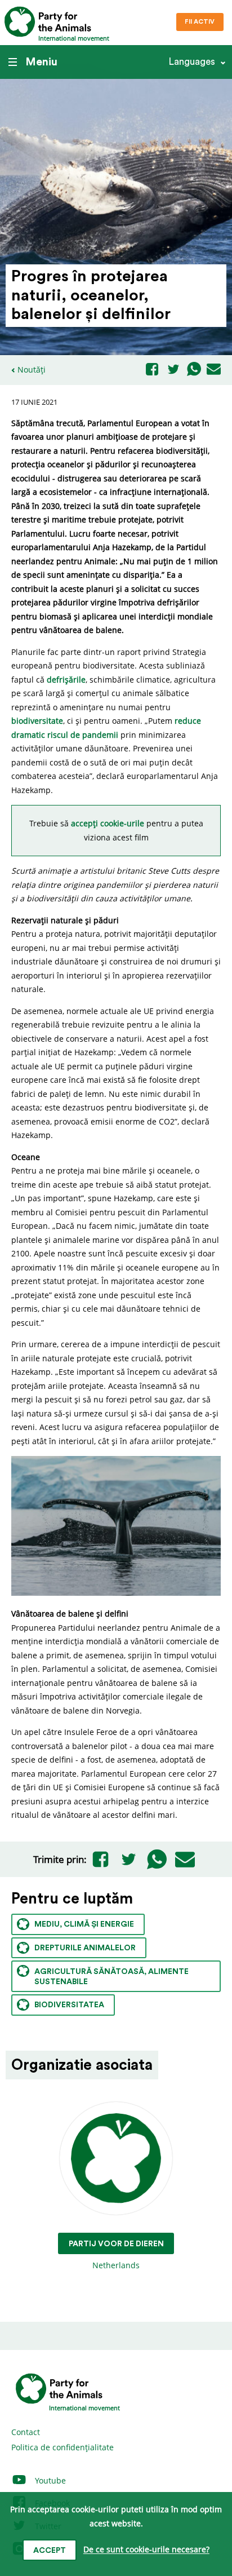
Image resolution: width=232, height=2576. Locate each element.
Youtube (49, 2480)
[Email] (214, 370)
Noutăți (32, 369)
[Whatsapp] (194, 370)
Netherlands (116, 2255)
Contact (26, 2432)
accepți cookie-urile (109, 823)
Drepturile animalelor (85, 1948)
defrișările (66, 680)
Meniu (41, 62)
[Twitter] (173, 370)
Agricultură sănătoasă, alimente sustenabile (111, 1977)
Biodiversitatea (69, 2005)
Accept (50, 2551)
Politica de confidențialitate (63, 2447)
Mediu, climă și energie (84, 1924)
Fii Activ (200, 22)
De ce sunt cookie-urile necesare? (146, 2550)
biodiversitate (37, 721)
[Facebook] (152, 370)
